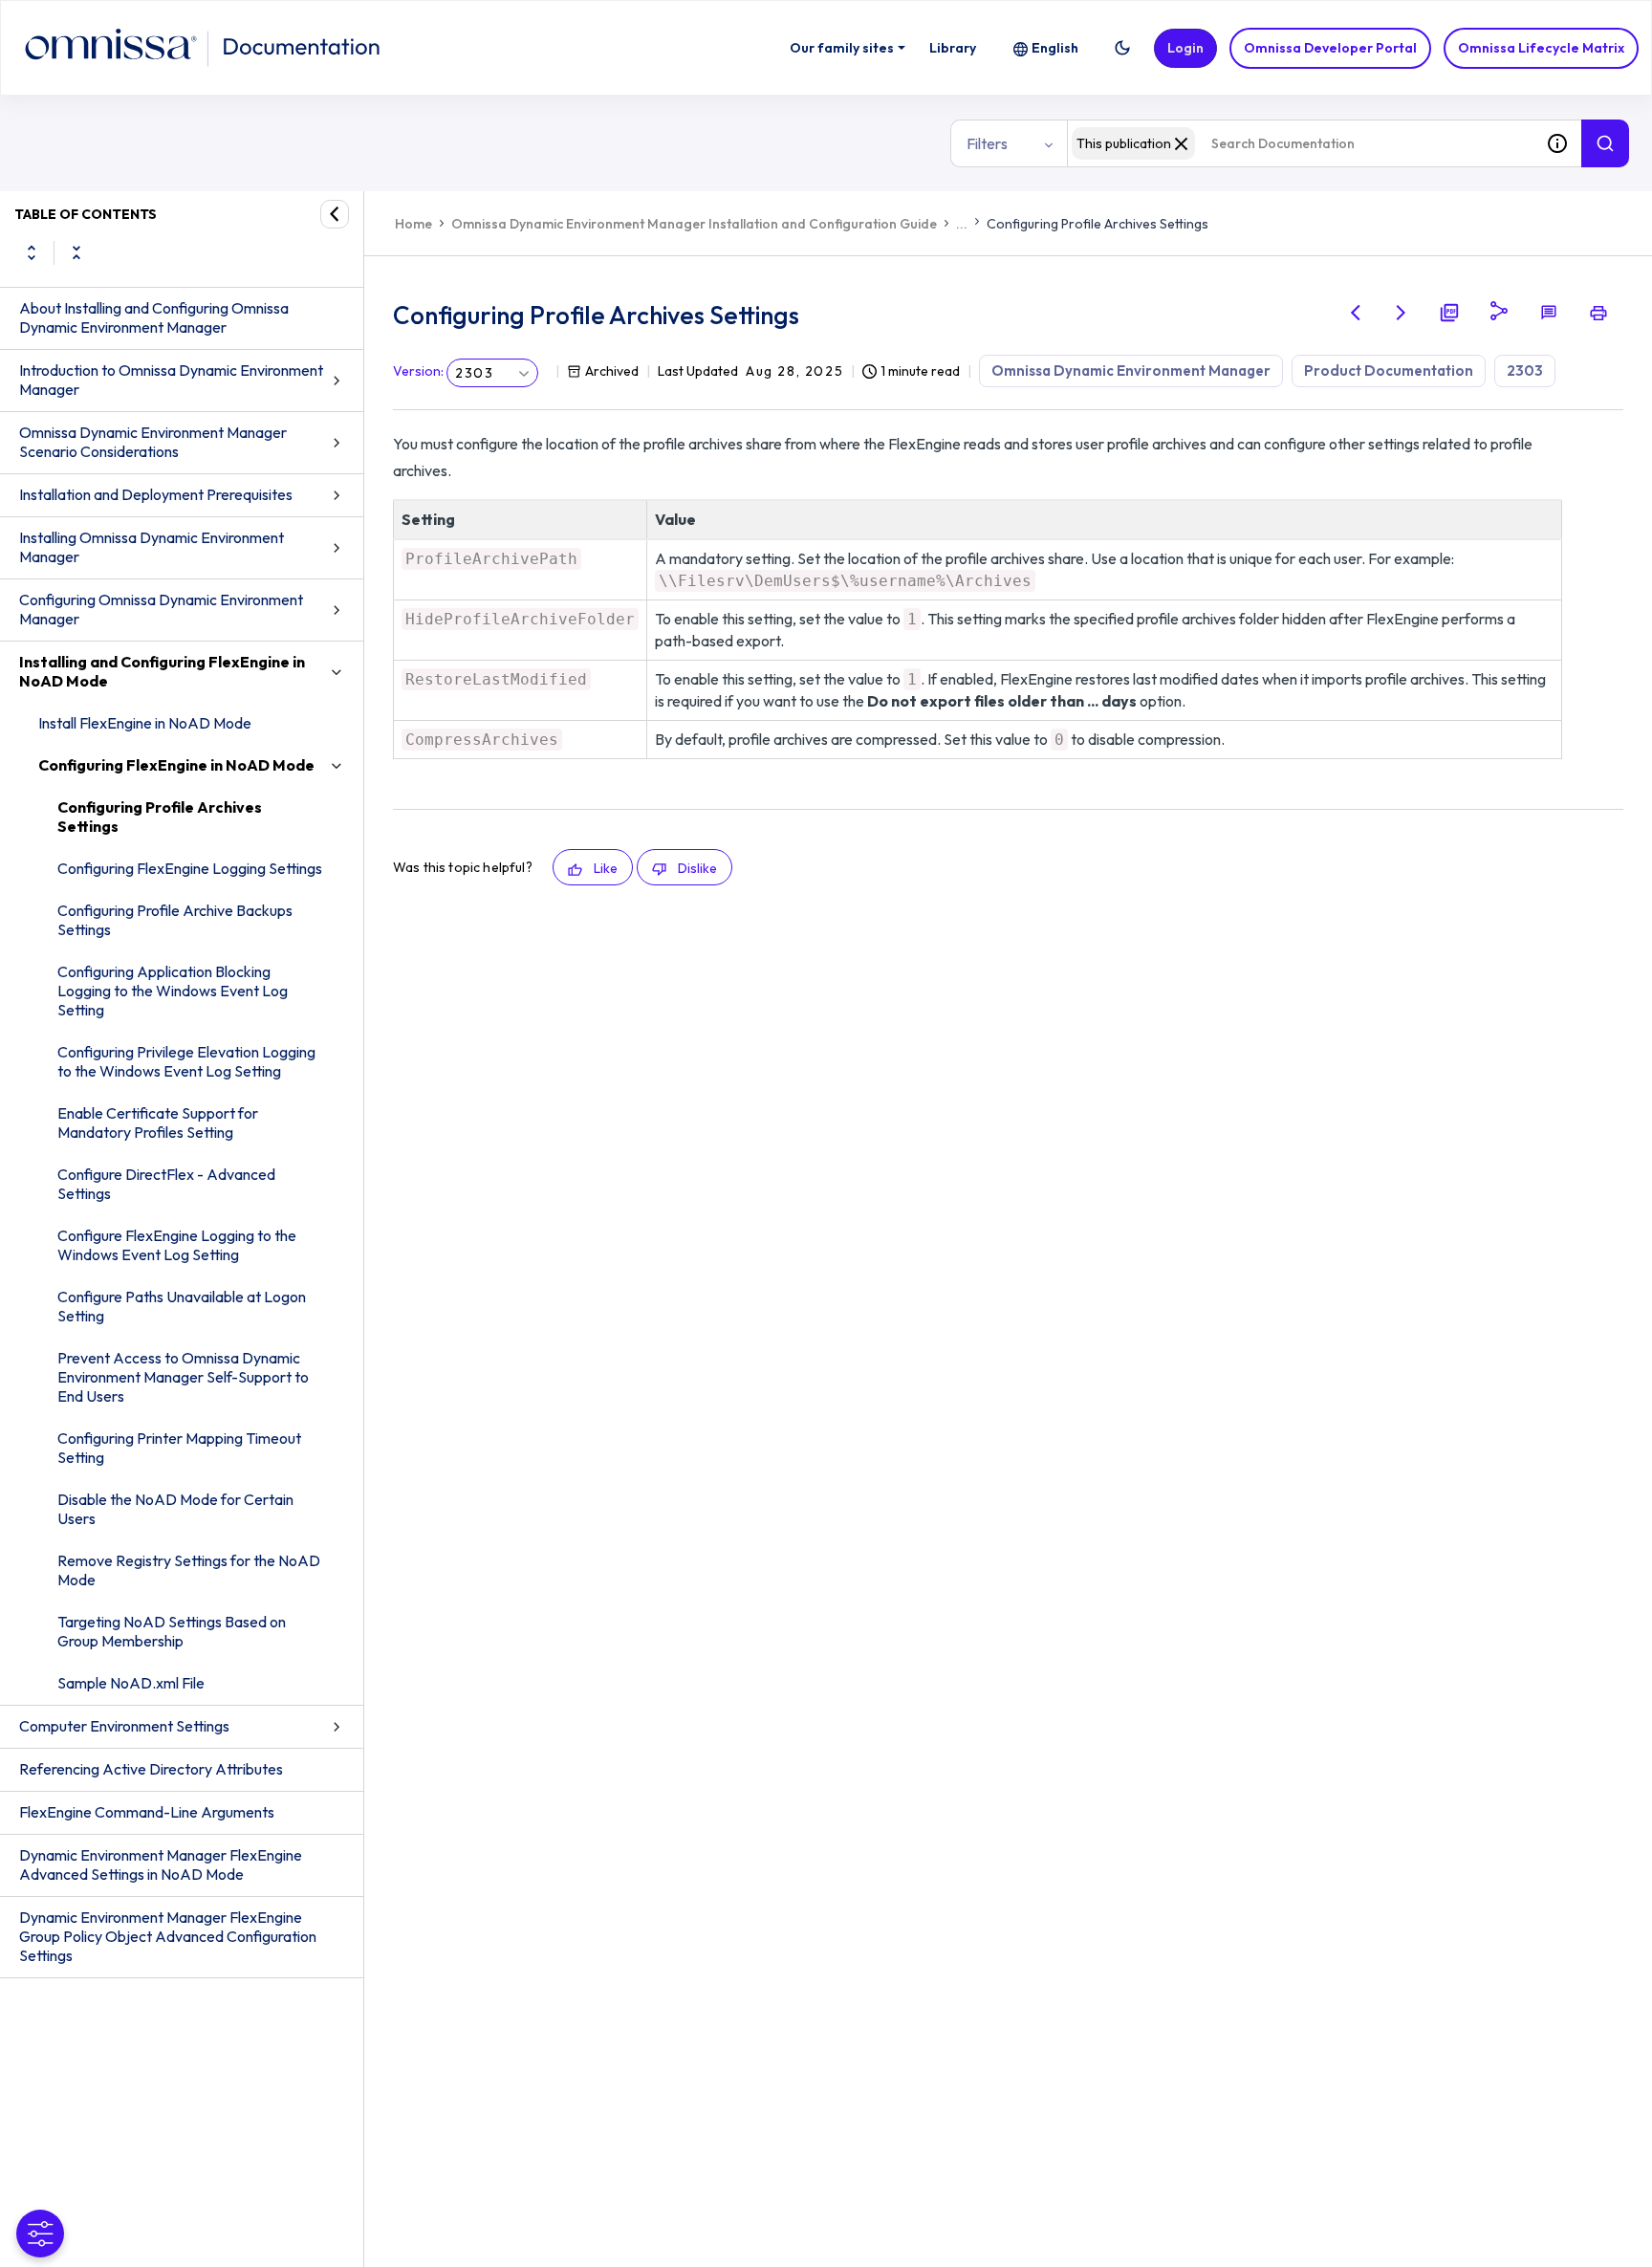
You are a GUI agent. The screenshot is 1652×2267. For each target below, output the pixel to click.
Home (413, 224)
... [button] (962, 224)
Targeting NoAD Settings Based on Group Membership (172, 1631)
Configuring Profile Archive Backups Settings (175, 920)
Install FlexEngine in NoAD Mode (145, 723)
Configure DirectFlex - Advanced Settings (166, 1184)
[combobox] (1300, 143)
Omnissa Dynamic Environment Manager (1131, 371)
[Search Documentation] (1605, 143)
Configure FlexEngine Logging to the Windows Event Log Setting (177, 1245)
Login (1185, 48)
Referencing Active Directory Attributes (151, 1769)
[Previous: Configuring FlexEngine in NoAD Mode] (1356, 313)
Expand (32, 252)
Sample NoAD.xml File (131, 1683)
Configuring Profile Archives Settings (160, 817)
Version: (418, 371)
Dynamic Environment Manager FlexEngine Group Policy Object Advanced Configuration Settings (168, 1936)
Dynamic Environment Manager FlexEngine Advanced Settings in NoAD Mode (161, 1864)
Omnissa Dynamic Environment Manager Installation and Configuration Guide (694, 224)
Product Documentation (1389, 371)
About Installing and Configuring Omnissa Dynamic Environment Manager (154, 317)
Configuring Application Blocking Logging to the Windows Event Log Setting (173, 991)
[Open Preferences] (40, 2234)
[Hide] (335, 214)
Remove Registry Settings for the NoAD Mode (189, 1570)
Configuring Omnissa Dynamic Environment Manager (161, 609)
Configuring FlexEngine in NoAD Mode (176, 765)
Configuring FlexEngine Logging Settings (190, 868)
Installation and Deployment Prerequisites (156, 494)
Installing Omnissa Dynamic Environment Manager (152, 547)
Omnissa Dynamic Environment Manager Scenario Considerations (153, 442)
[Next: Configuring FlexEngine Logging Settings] (1402, 313)
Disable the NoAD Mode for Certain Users (175, 1509)
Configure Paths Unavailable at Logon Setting (182, 1306)
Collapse (76, 252)
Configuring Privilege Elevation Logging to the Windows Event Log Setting (186, 1061)
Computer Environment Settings (124, 1726)
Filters (987, 143)
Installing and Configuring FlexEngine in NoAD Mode (162, 671)
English (1055, 48)
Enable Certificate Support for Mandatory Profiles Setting (158, 1123)
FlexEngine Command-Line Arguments (147, 1812)
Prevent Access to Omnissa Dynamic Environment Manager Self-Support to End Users (183, 1377)
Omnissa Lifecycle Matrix (1541, 48)
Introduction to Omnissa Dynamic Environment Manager (171, 380)
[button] (1122, 48)
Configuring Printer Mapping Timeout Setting (179, 1448)
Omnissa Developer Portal (1330, 48)
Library (953, 48)
